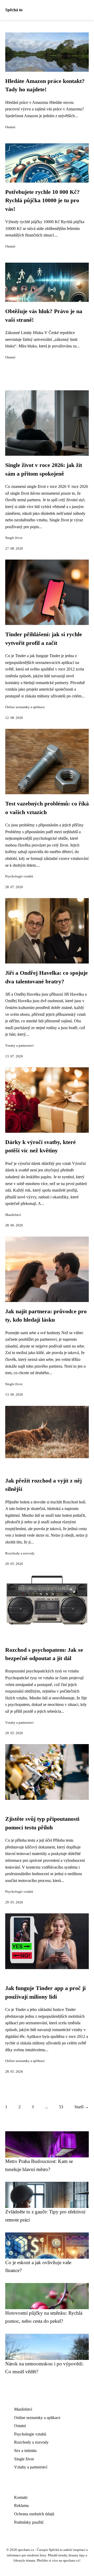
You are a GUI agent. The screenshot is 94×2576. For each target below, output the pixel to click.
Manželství (13, 1215)
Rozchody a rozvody (20, 1553)
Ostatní (10, 127)
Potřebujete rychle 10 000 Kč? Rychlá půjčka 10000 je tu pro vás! (42, 201)
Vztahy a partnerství (19, 1046)
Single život (14, 538)
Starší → (82, 2107)
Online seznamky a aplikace (25, 707)
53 (61, 2107)
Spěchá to (14, 10)
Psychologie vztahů (19, 876)
